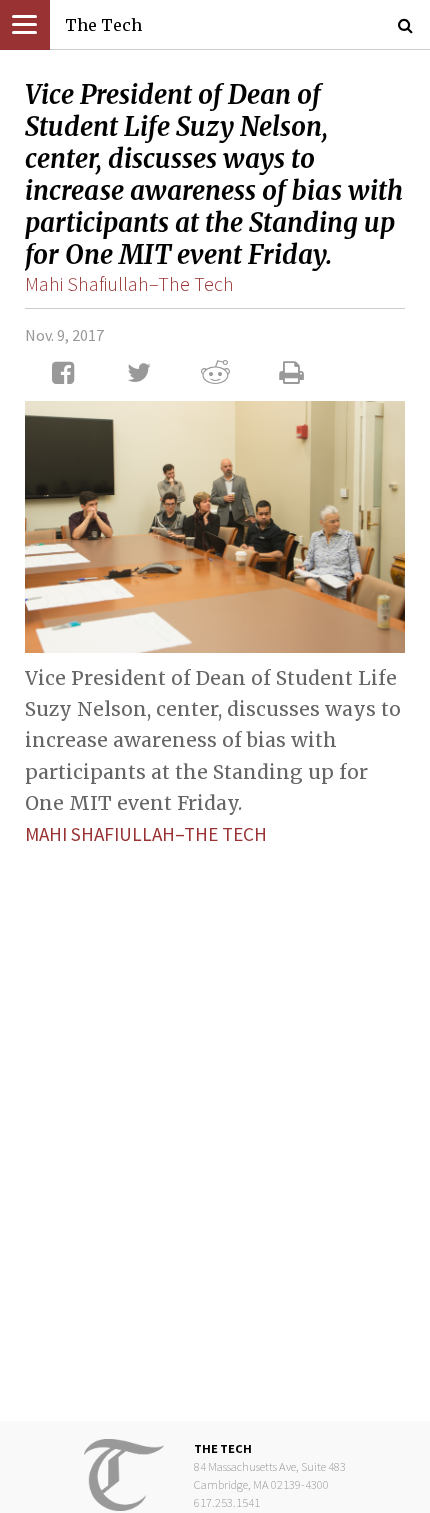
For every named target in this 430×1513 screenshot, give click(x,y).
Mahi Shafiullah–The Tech (129, 283)
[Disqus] (215, 1118)
